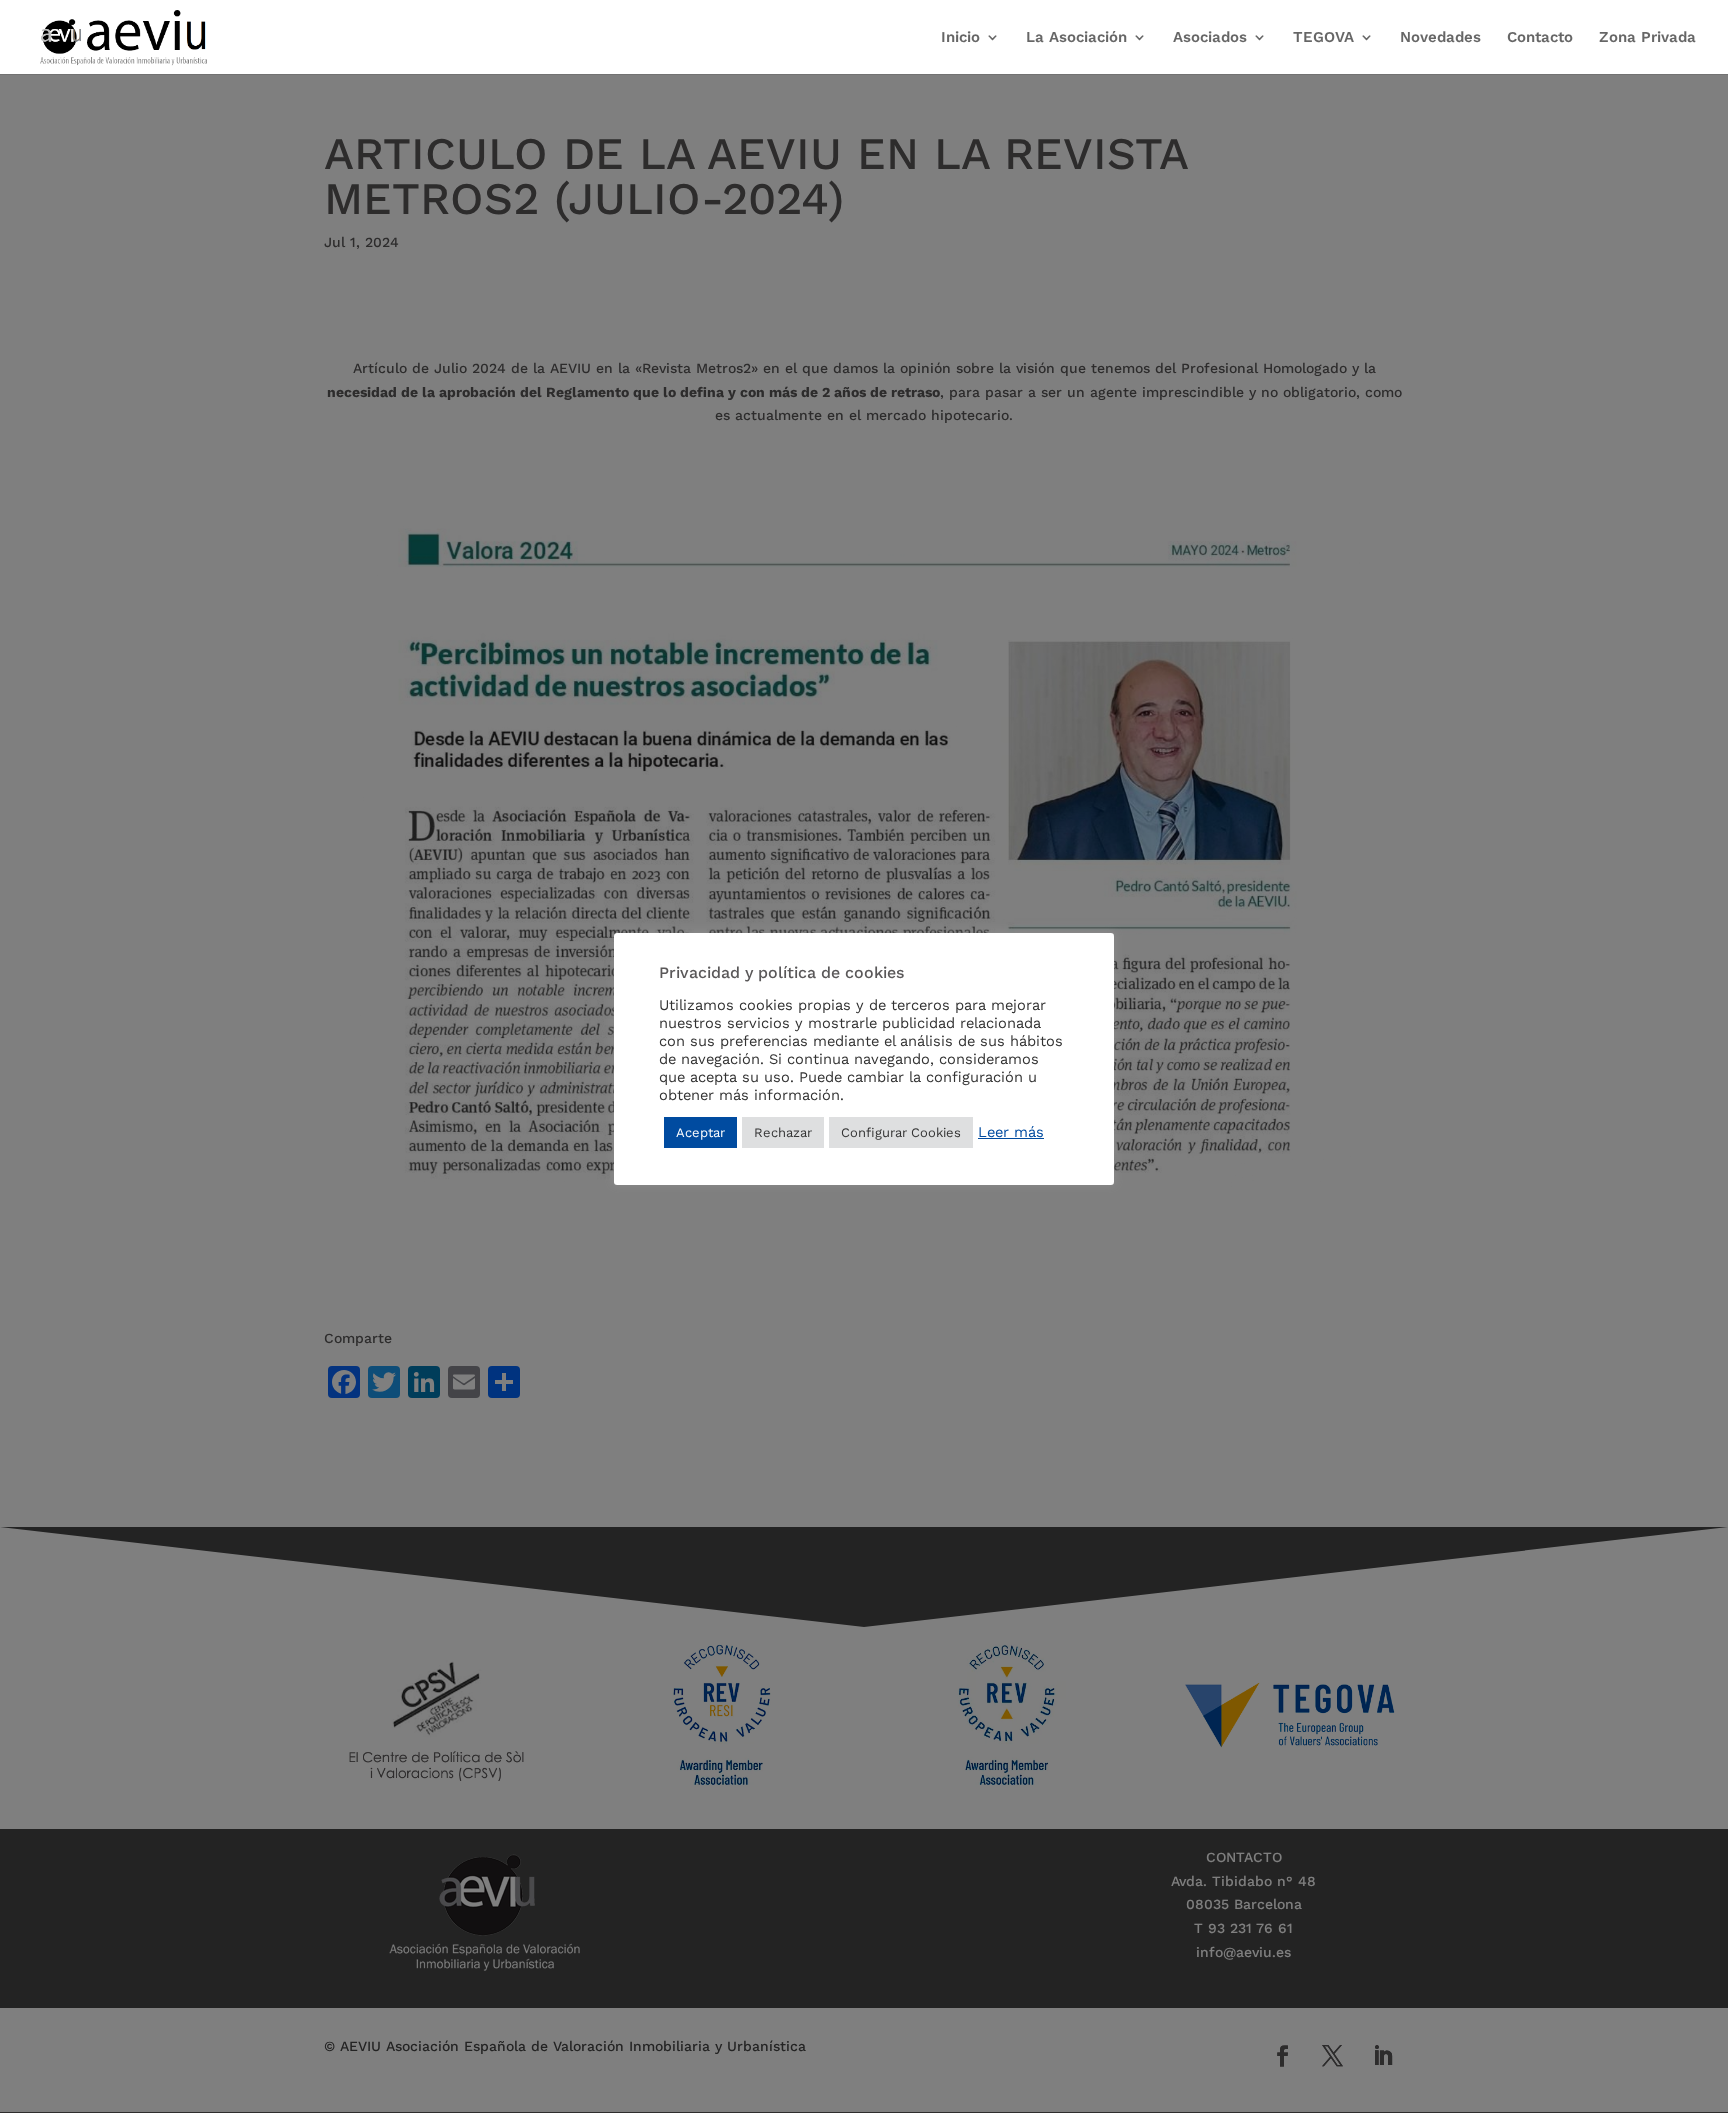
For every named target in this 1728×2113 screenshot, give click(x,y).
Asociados (1210, 38)
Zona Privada (1647, 38)
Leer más (1011, 1132)
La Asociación (1076, 38)
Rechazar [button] (783, 1132)
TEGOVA (1323, 38)
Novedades (1440, 38)
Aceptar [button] (700, 1132)
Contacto (1540, 38)
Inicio (960, 38)
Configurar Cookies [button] (901, 1132)
